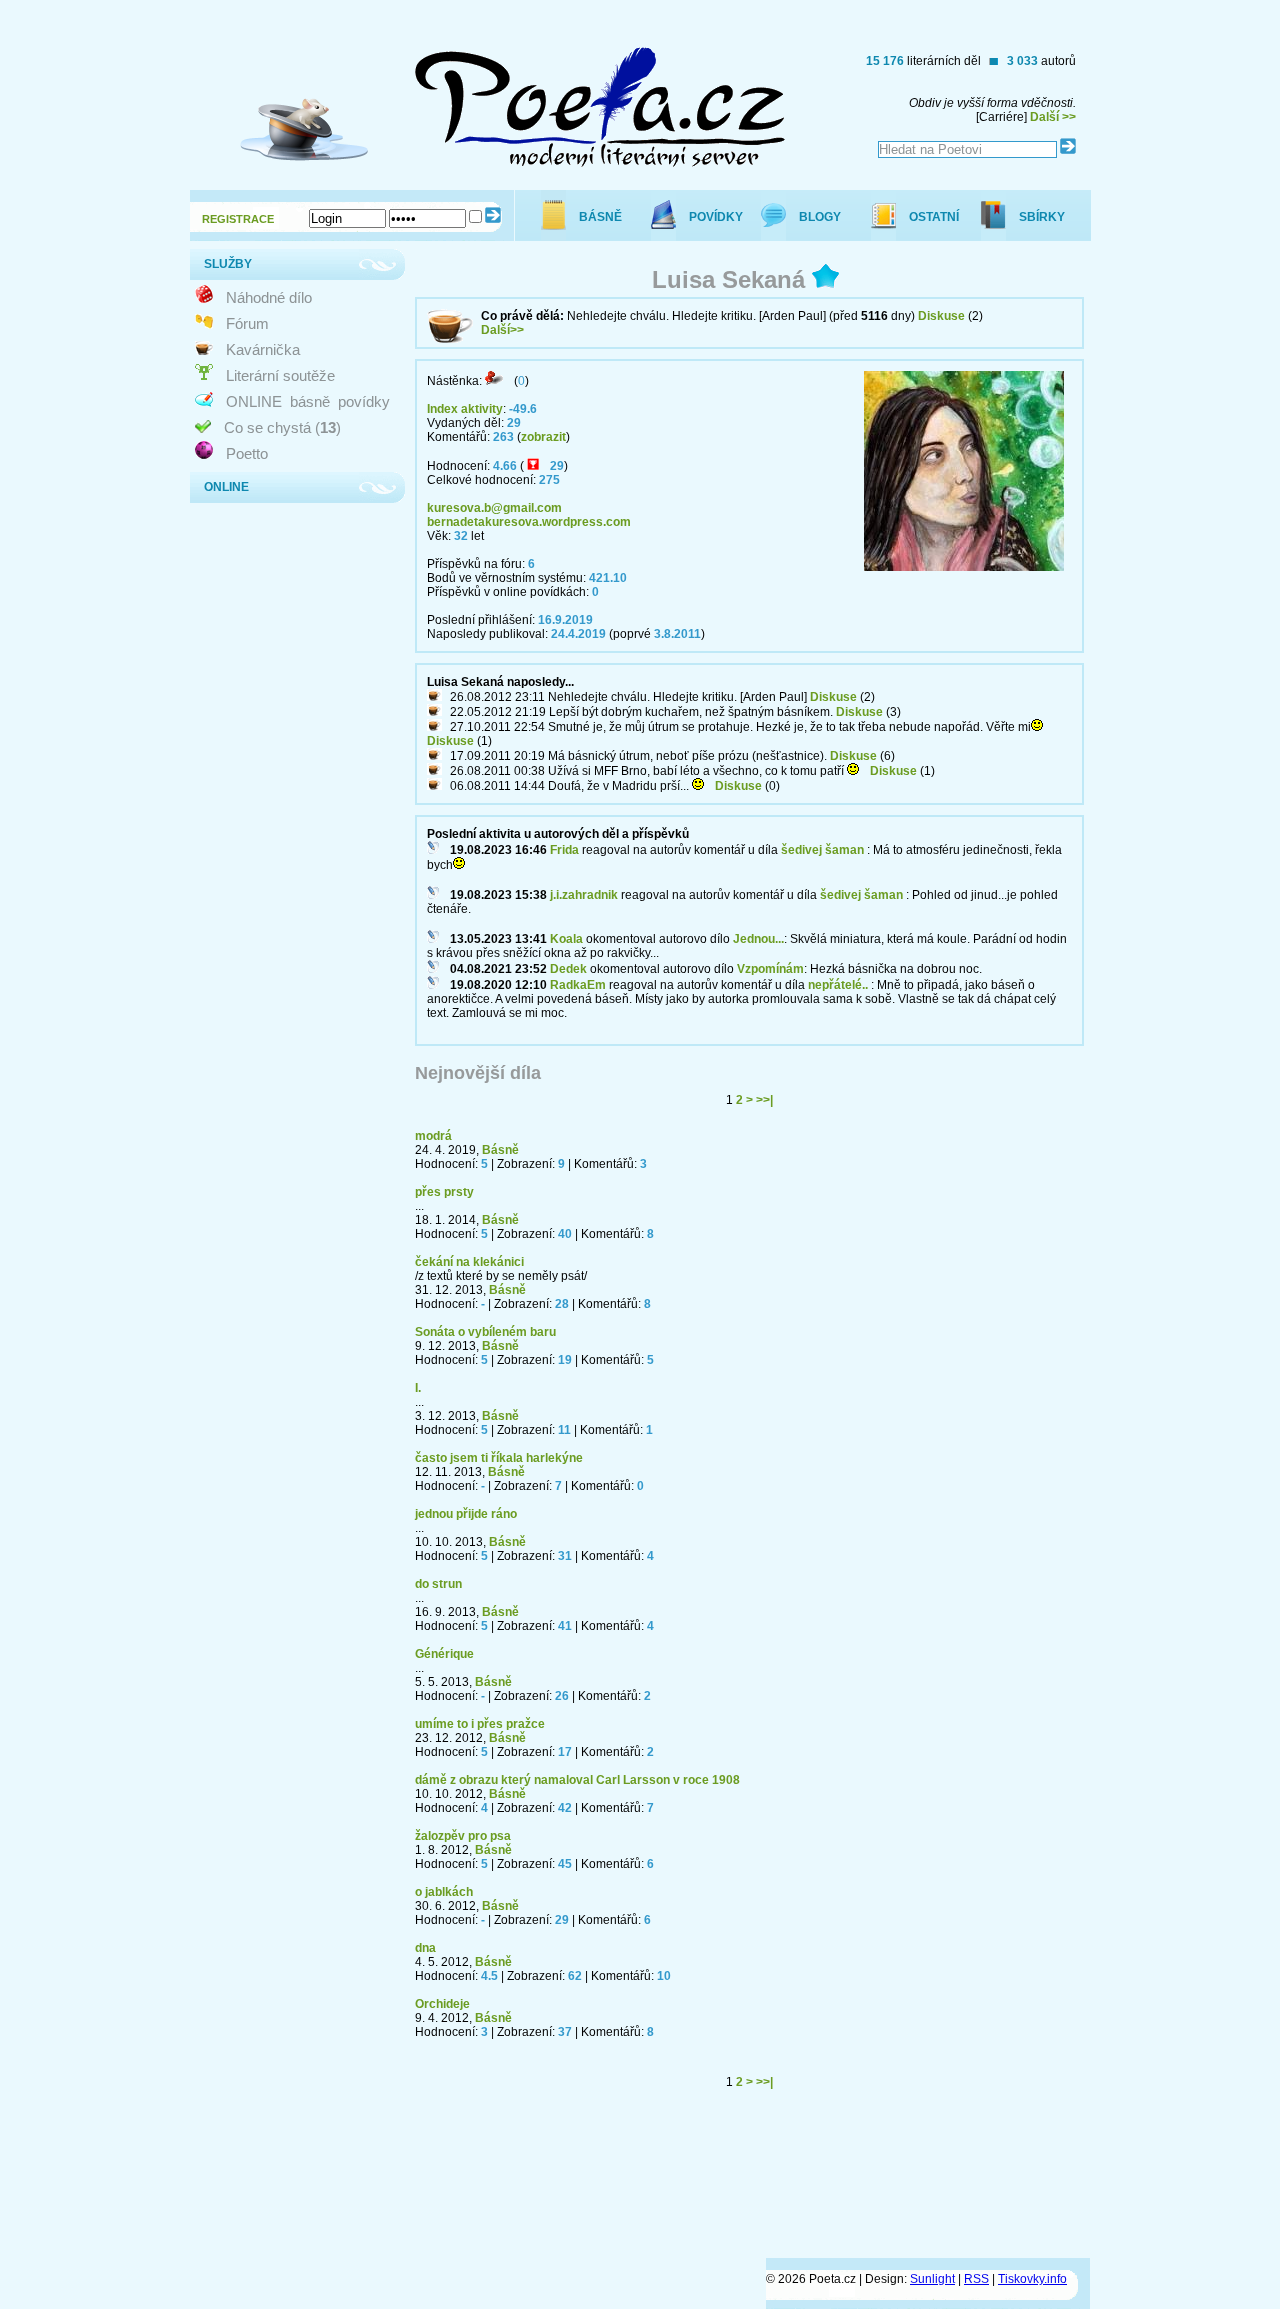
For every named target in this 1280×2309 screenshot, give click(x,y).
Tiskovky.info (1032, 2279)
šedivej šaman (822, 850)
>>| (764, 1100)
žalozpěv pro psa (463, 1836)
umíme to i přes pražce (480, 1724)
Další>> (502, 330)
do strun (438, 1584)
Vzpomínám (770, 969)
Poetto (247, 453)
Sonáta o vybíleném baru (485, 1332)
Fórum (247, 323)
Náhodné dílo (269, 297)
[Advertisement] (726, 2182)
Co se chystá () (282, 427)
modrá (433, 1136)
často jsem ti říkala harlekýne (499, 1458)
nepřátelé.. (838, 985)
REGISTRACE (238, 219)
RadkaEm (578, 985)
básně (310, 401)
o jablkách (444, 1892)
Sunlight (932, 2279)
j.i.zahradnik (584, 895)
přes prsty (444, 1192)
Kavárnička (263, 349)
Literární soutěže (280, 375)
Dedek (568, 969)
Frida (564, 850)
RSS (976, 2279)
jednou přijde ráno (466, 1514)
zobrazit (543, 437)
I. (418, 1388)
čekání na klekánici (469, 1262)
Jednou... (758, 939)
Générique (444, 1654)
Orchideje (442, 2004)
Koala (566, 939)
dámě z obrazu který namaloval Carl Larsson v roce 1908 (577, 1780)
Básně (500, 1150)
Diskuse (941, 316)
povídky (364, 401)
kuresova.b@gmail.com (494, 508)
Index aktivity (465, 409)
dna (425, 1948)
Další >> (1053, 117)
